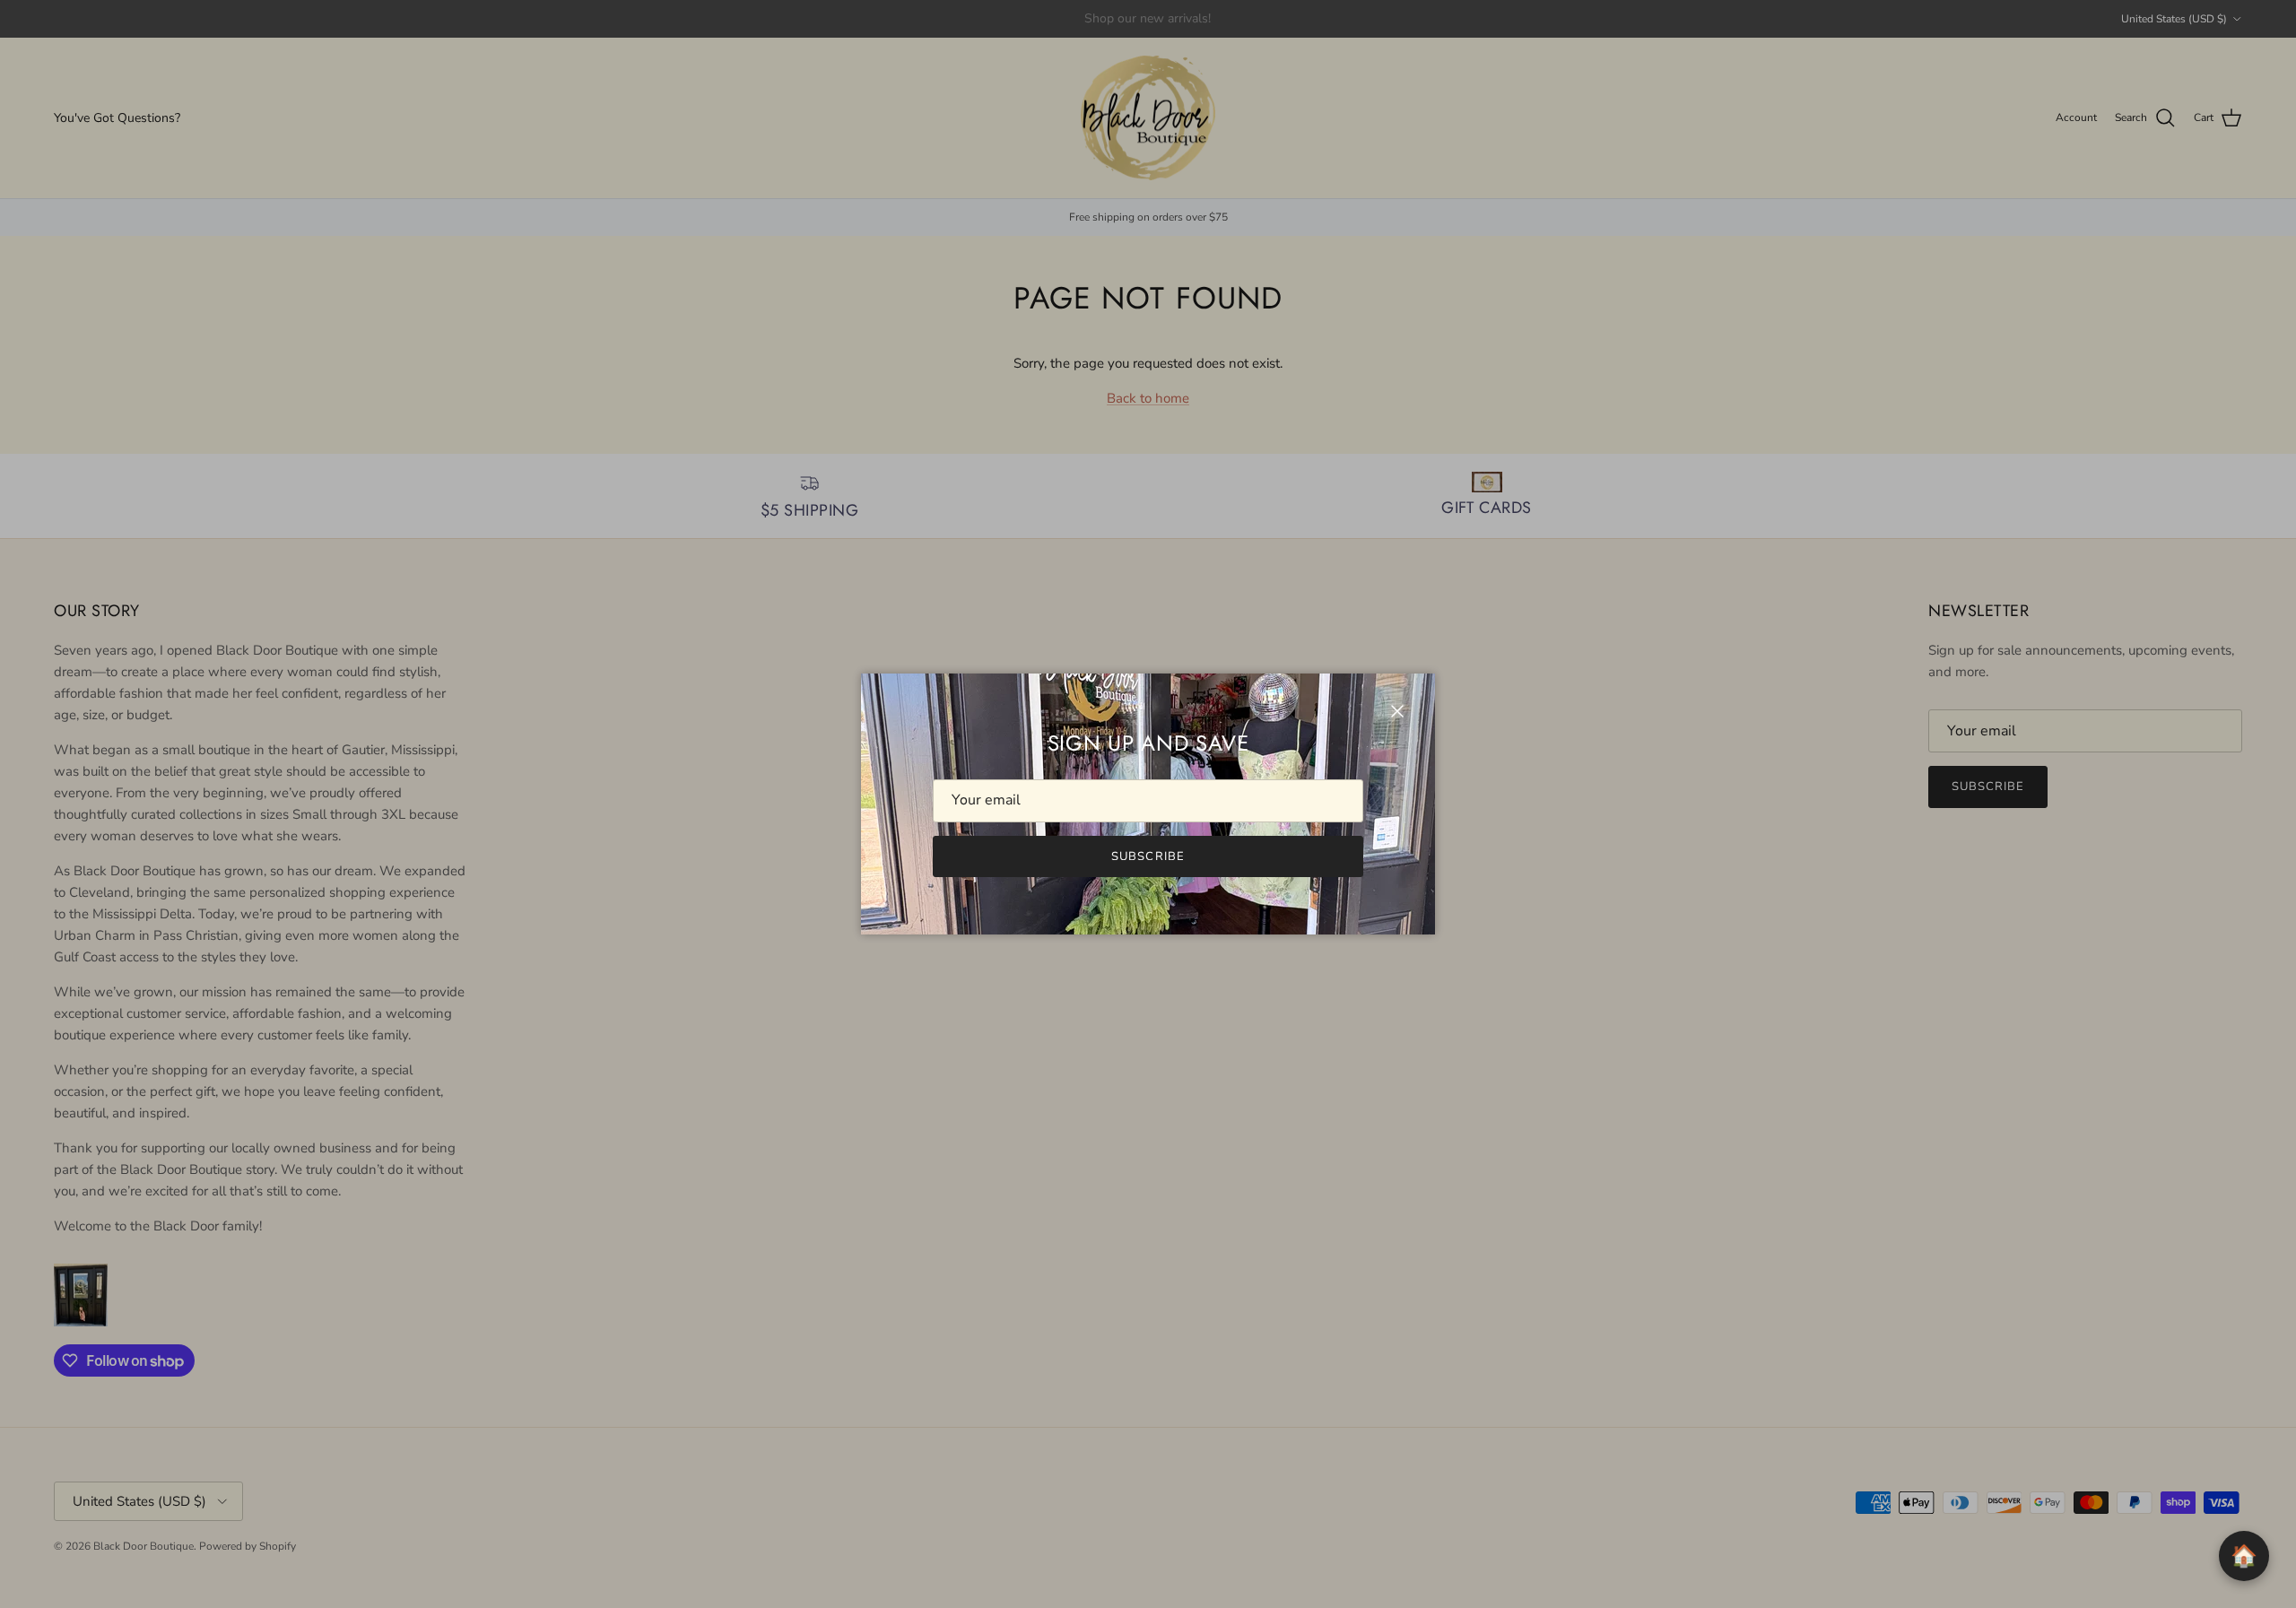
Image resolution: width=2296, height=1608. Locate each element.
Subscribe (1148, 856)
